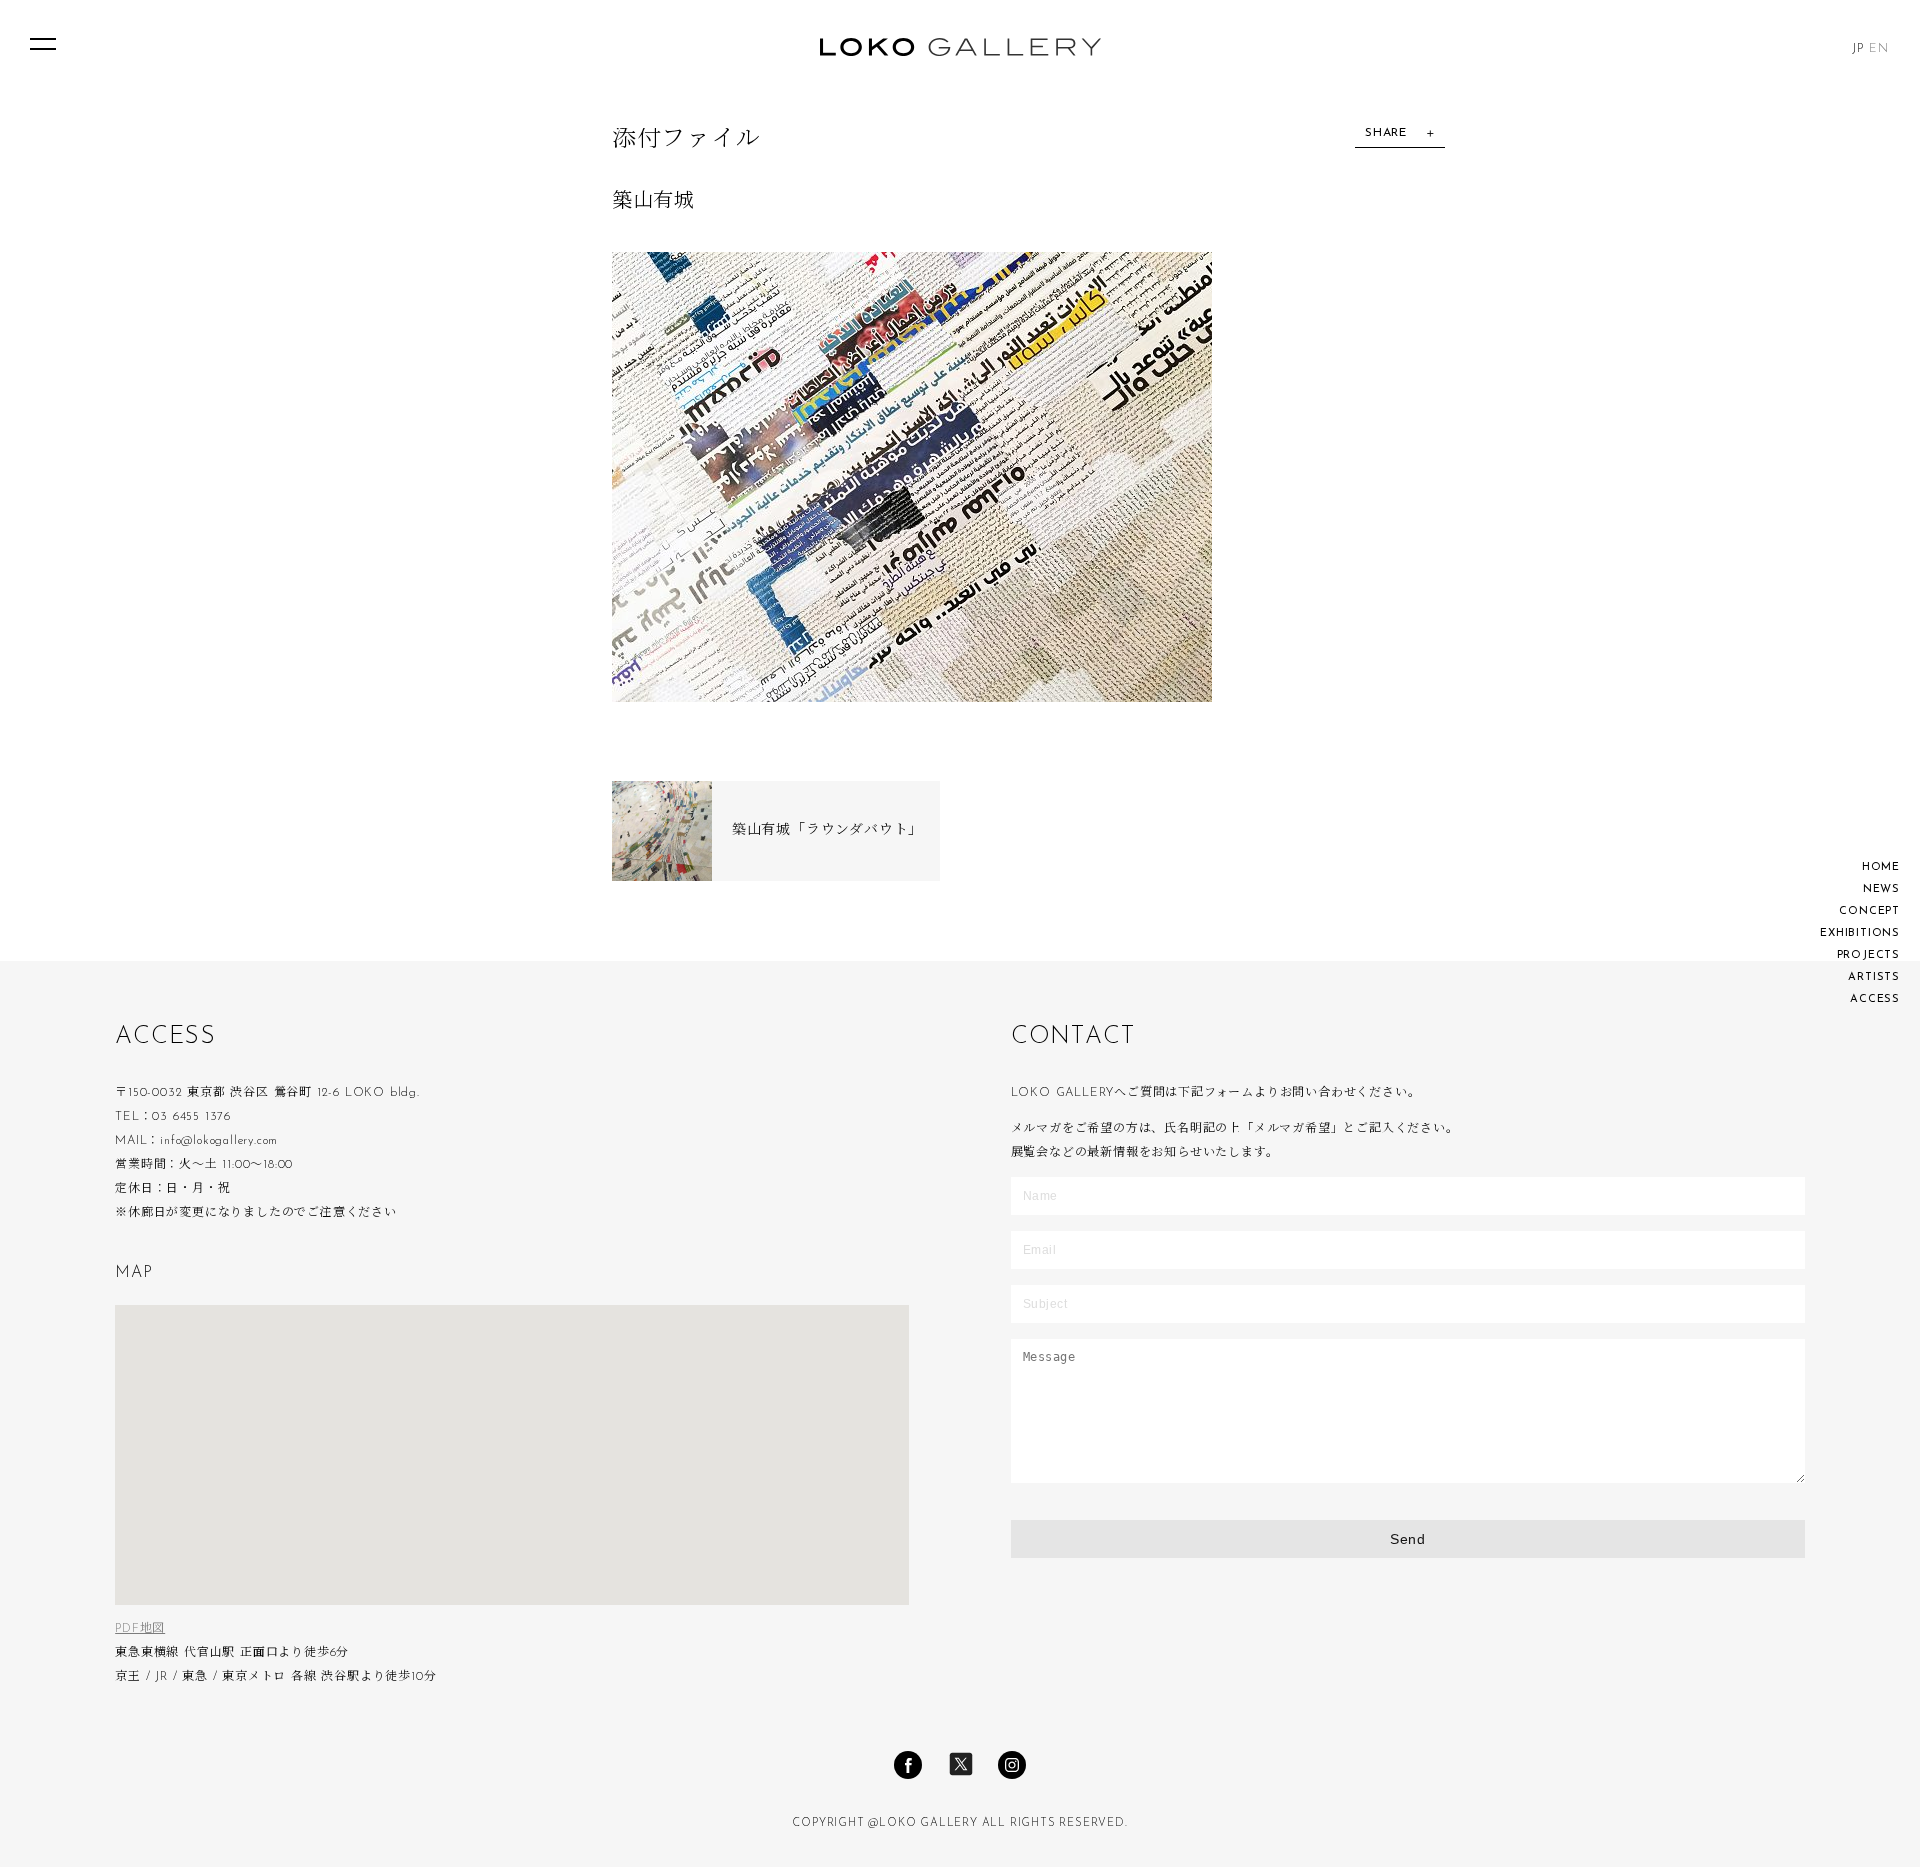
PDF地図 (140, 1629)
